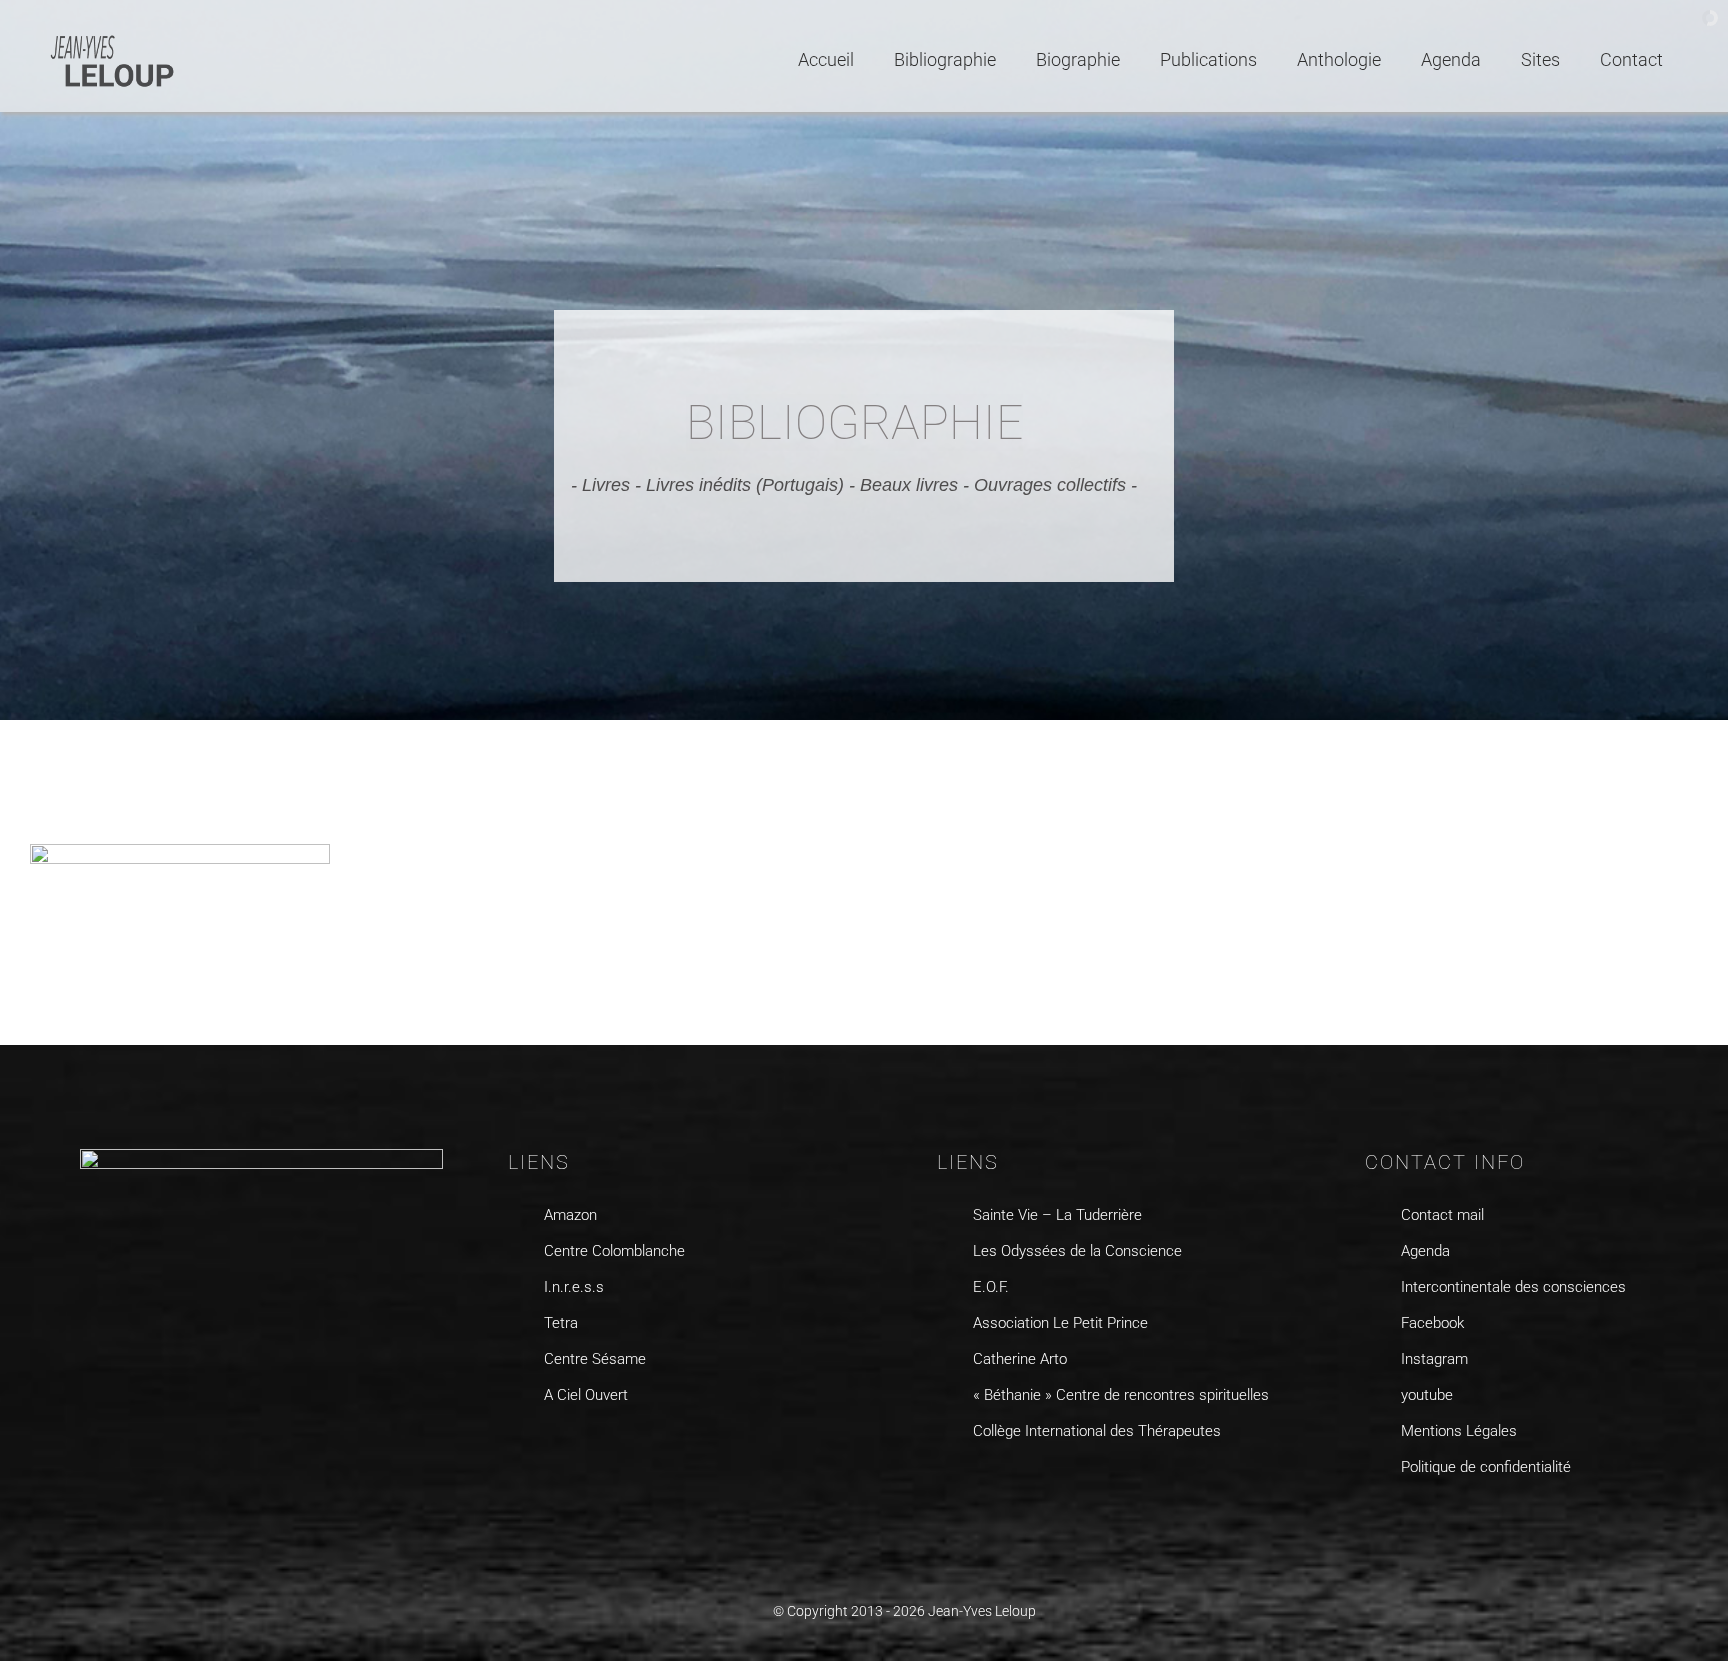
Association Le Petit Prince (1060, 1323)
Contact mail (1442, 1215)
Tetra (561, 1323)
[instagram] (1413, 1518)
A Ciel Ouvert (586, 1395)
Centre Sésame (595, 1359)
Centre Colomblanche (614, 1251)
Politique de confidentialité (1486, 1467)
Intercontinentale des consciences (1513, 1287)
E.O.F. (991, 1287)
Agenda (1425, 1251)
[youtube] (1452, 1518)
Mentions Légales (1459, 1431)
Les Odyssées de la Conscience (1077, 1251)
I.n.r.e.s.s (574, 1287)
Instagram (1434, 1359)
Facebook (1432, 1323)
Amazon (570, 1215)
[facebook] (1374, 1518)
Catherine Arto (1020, 1359)
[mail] (1491, 1518)
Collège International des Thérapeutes (1097, 1431)
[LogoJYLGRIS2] (112, 38)
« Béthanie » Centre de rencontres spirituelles (1121, 1395)
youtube (1427, 1395)
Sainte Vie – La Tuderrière (1057, 1215)
